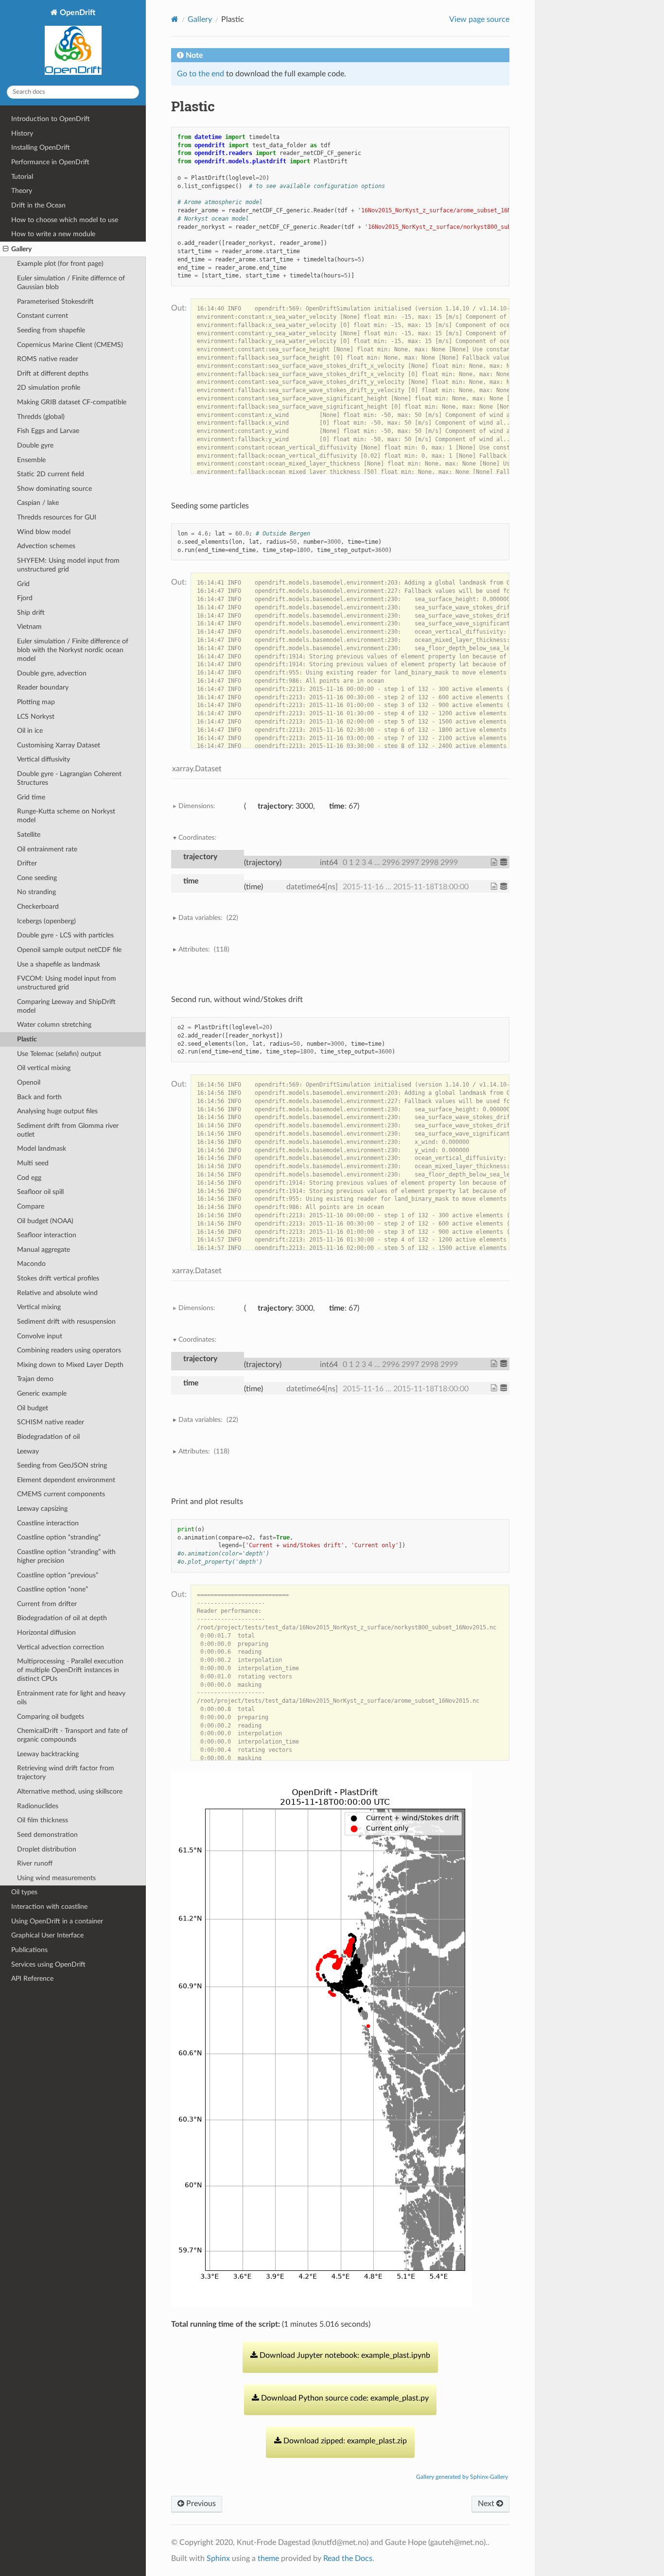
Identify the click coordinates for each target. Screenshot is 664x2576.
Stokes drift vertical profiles (58, 1278)
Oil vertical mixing (44, 1068)
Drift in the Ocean (38, 205)
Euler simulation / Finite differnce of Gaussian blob (71, 283)
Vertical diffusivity (44, 759)
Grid (23, 584)
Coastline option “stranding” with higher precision (66, 1556)
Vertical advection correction (61, 1647)
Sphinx (218, 2559)
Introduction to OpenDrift (51, 119)
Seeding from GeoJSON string (62, 1465)
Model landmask (42, 1149)
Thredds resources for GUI (57, 517)
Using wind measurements (56, 1878)
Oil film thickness (43, 1820)
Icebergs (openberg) (46, 921)
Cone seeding (37, 878)
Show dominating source (54, 489)
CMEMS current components (61, 1494)
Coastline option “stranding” (59, 1537)
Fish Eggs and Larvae (48, 431)
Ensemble (31, 460)
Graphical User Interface (47, 1935)
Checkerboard (38, 907)
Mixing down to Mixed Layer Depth (70, 1365)
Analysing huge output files (57, 1111)
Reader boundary (43, 687)
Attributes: (204, 949)
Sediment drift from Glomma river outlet (68, 1130)
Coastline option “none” (52, 1589)
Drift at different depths (53, 373)
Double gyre (35, 445)
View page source (479, 19)
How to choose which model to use (65, 220)
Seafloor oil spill (40, 1192)
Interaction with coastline (49, 1907)
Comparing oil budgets (51, 1717)
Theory (22, 191)
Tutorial (22, 177)
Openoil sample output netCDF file (69, 950)
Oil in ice (30, 731)
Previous (200, 2504)
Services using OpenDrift (48, 1964)
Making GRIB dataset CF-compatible (72, 402)
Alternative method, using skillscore (70, 1791)
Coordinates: (197, 838)
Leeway (28, 1451)
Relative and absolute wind (57, 1293)
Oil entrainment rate (47, 849)
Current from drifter (47, 1604)
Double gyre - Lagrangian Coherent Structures (69, 778)
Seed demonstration (47, 1835)
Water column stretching (54, 1025)
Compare (31, 1206)
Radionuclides (38, 1806)
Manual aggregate (44, 1250)
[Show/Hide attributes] (495, 862)
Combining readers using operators (69, 1350)
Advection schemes (46, 546)
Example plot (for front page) (60, 264)
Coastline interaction (48, 1523)
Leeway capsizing (42, 1509)
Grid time (31, 797)
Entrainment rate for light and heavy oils (71, 1698)
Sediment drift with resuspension (66, 1322)
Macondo (31, 1264)
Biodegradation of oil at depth (62, 1618)
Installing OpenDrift (41, 147)
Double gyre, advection (52, 673)
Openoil (29, 1082)
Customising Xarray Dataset (59, 745)
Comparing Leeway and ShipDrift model (66, 1006)
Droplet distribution (47, 1849)
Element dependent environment (66, 1480)
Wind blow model (44, 532)
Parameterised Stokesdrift (55, 302)
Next (487, 2504)
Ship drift (31, 613)
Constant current (43, 316)
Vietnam (29, 627)
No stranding (36, 892)
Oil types (24, 1892)
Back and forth (39, 1097)
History (22, 133)
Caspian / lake (38, 503)
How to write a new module (53, 234)
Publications (29, 1950)
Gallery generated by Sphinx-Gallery (462, 2477)
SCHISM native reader (51, 1422)
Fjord (25, 598)
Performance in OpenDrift (50, 162)
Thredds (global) (41, 417)
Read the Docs (348, 2559)
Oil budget (33, 1408)
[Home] (175, 19)
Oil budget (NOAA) (45, 1221)
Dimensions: (197, 806)
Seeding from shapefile (51, 330)
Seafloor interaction (47, 1235)
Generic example (42, 1393)
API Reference (32, 1979)
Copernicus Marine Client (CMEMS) (70, 345)
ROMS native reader (48, 359)
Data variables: (208, 918)
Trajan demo (35, 1379)
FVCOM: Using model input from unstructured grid (67, 983)
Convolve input (40, 1336)
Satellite (29, 835)
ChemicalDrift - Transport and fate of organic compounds (72, 1735)
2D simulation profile (49, 388)
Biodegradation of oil (48, 1437)
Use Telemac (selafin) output (59, 1054)
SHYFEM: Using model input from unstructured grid (68, 565)
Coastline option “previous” (58, 1575)
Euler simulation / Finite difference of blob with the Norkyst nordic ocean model (73, 650)
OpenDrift (77, 13)
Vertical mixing (39, 1307)
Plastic (27, 1039)
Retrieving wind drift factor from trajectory (66, 1772)
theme (268, 2559)
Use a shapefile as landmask (59, 964)
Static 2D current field (51, 474)
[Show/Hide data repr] (505, 862)
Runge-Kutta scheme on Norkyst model (66, 816)
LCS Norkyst (36, 717)
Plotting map (36, 702)
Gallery (21, 249)
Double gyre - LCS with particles (65, 935)
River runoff (35, 1863)
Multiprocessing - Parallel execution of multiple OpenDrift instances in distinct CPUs (70, 1670)
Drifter (27, 863)
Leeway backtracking (48, 1754)
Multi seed (33, 1163)
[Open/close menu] (6, 249)
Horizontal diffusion (46, 1633)
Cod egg (29, 1178)
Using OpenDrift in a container (57, 1921)
